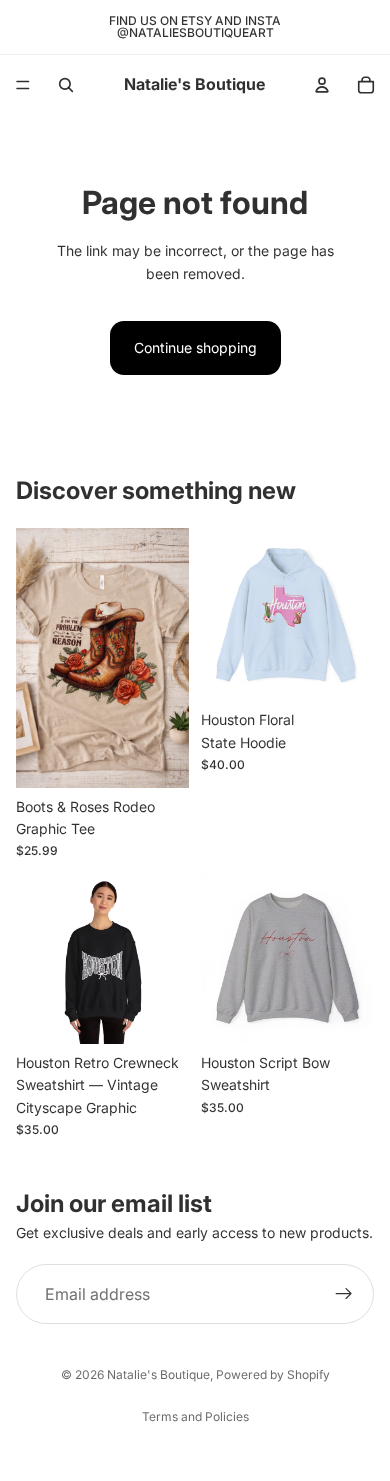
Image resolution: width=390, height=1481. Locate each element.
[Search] (66, 85)
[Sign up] (344, 1294)
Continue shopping (195, 347)
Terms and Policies (195, 1416)
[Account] (322, 85)
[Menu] (23, 85)
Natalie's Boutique (158, 1374)
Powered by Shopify (273, 1374)
